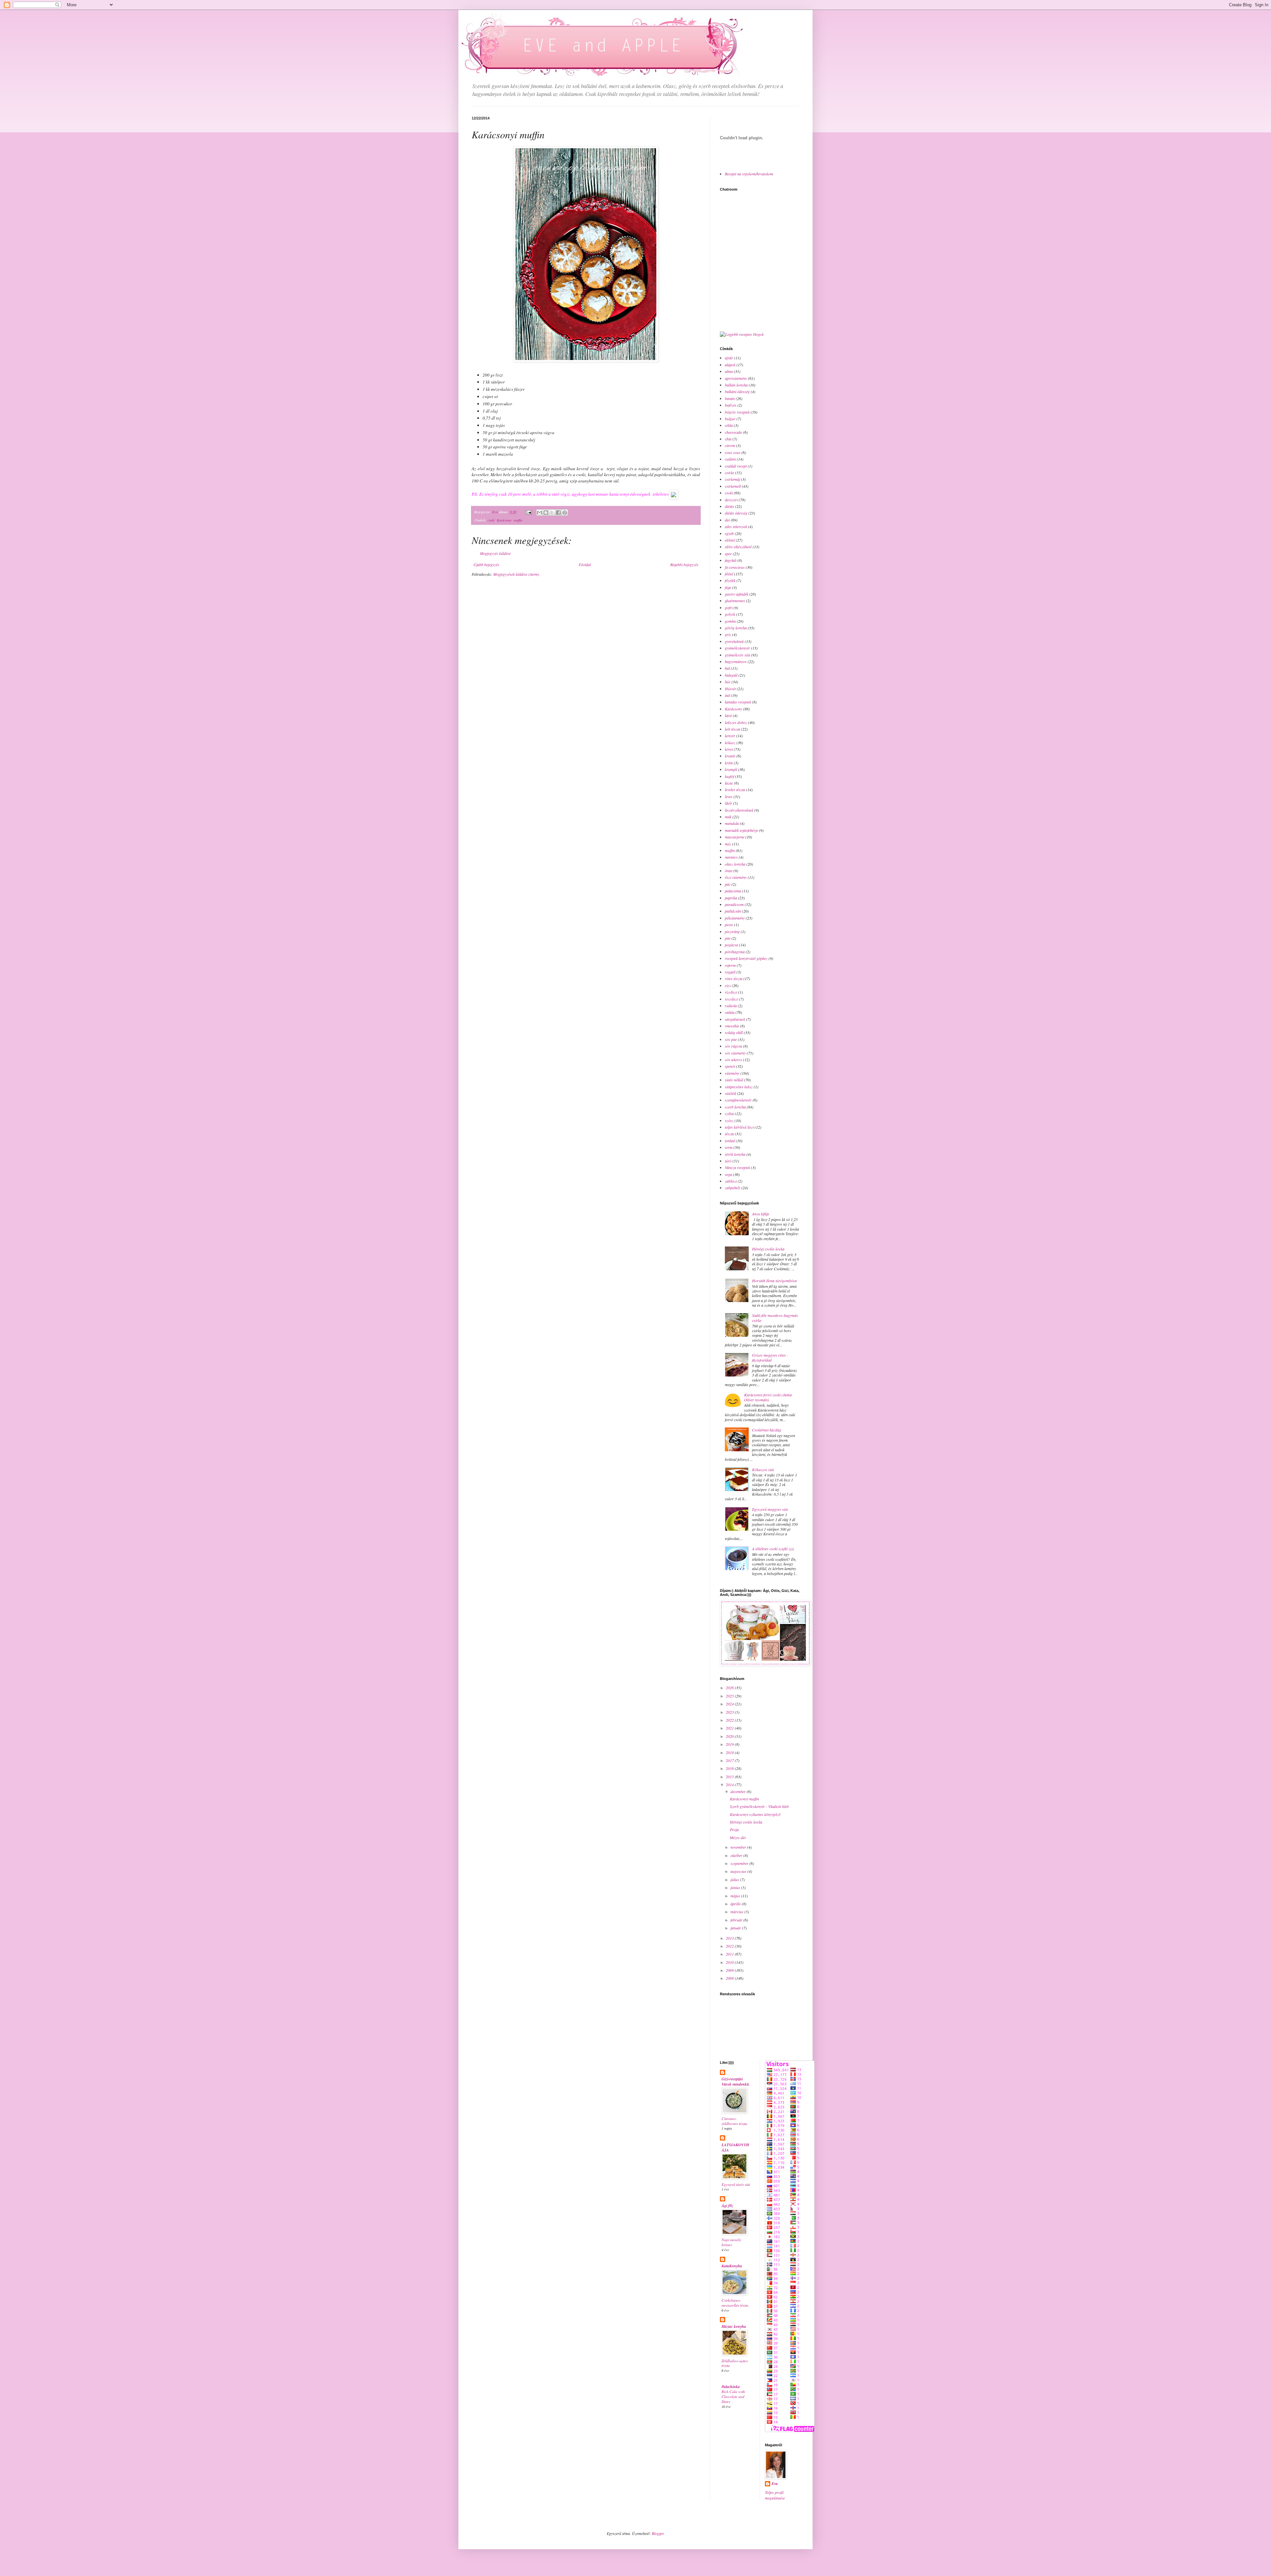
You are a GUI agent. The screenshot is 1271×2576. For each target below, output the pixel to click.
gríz (728, 634)
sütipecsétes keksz (739, 1087)
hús (728, 682)
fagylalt (731, 560)
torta (729, 1147)
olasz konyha (735, 864)
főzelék (730, 580)
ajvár (729, 358)
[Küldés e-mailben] (540, 513)
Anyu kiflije (761, 1214)
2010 (730, 1962)
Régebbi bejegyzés (684, 565)
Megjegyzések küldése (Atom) (516, 574)
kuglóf (730, 776)
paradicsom (734, 904)
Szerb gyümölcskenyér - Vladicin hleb (759, 1806)
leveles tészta (735, 790)
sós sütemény (735, 1053)
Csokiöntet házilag (767, 1430)
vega (729, 1174)
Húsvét (730, 689)
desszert (731, 500)
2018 (730, 1752)
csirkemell (733, 486)
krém (729, 763)
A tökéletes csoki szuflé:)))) (773, 1549)
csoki (491, 520)
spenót (730, 1066)
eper (728, 554)
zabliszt (731, 1181)
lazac (729, 783)
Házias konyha (734, 2326)
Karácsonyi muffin (744, 1799)
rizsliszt (731, 992)
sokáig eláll (734, 1032)
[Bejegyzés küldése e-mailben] (529, 512)
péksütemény (735, 918)
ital (727, 695)
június (736, 1887)
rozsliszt (731, 999)
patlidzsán (733, 911)
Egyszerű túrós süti (736, 2184)
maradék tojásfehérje (741, 830)
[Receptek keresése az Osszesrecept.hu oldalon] (742, 334)
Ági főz (727, 2206)
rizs (728, 985)
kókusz (730, 743)
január (736, 1928)
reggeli (730, 972)
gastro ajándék (737, 594)
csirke (730, 473)
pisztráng (732, 931)
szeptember (740, 1863)
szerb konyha (735, 1107)
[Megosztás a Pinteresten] (565, 513)
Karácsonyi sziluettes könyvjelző (755, 1814)
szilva (729, 1113)
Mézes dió (738, 1837)
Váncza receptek (737, 1167)
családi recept (736, 466)
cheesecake (733, 432)
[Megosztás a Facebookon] (558, 513)
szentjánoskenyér (738, 1100)
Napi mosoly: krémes (732, 2242)
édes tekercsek (736, 526)
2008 (730, 1978)
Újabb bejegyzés (486, 565)
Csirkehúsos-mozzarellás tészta (735, 2303)
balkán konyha (736, 385)
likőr (729, 803)
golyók (730, 614)
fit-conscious (735, 567)
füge (728, 587)
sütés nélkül (734, 1080)
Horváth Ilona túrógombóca (774, 1281)
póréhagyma (735, 952)
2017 (730, 1760)
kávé (728, 715)
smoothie (732, 1026)
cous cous (733, 452)
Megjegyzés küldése (495, 553)
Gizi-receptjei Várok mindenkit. (736, 2081)
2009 (730, 1970)
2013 (730, 1938)
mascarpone (735, 837)
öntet (729, 871)
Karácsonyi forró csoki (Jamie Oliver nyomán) (768, 1397)
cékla (729, 425)
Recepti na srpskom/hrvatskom (749, 174)
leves (729, 796)
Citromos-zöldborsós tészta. (735, 2121)
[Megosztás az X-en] (552, 513)
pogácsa (731, 945)
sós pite (731, 1039)
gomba (730, 621)
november (739, 1847)
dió (727, 520)
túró (728, 1161)
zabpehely (733, 1188)
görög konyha (736, 628)
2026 (730, 1688)
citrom (730, 445)
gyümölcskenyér (737, 648)
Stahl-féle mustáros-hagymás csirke (775, 1318)
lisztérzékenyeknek (739, 810)
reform (730, 965)
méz (728, 844)
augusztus (739, 1871)
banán (730, 398)
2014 (730, 1785)
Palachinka (731, 2387)
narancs (731, 857)
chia (728, 439)
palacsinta (733, 891)
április (736, 1904)
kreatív (730, 756)
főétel (729, 574)
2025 (730, 1696)
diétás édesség (736, 513)
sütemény (732, 1073)
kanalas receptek (738, 702)
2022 (730, 1720)
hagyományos (736, 661)
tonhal (730, 1141)
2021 (730, 1728)
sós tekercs (733, 1060)
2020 (730, 1736)
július (735, 1879)
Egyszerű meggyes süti (770, 1509)
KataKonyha (732, 2266)
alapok (730, 365)
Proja (734, 1830)
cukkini (730, 459)
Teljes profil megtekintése (775, 2495)
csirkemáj (732, 479)
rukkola (731, 1006)
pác (728, 884)
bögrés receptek (737, 412)
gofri (729, 608)
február (737, 1920)
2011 (730, 1954)
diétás (730, 506)
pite (728, 938)
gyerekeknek (734, 641)
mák (728, 817)
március (737, 1912)
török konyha (735, 1154)
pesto (729, 925)
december (739, 1791)
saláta (730, 1012)
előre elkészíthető (738, 547)
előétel (730, 540)
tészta (729, 1134)
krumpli (731, 769)
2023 (730, 1712)
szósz (729, 1120)
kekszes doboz (736, 722)
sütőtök (730, 1093)
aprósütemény (736, 378)
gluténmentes (735, 601)
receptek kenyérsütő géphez (746, 958)
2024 (730, 1704)
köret (729, 749)
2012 (730, 1946)
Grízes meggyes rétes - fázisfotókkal (770, 1357)
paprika (731, 898)
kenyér (730, 736)
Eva (775, 2484)
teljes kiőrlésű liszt (739, 1127)
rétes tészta (734, 978)
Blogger (658, 2533)
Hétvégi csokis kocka (768, 1249)
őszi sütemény (736, 877)
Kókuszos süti (763, 1469)
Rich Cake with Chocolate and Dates (733, 2396)
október (737, 1855)
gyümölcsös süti (737, 655)
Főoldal (585, 565)
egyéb (729, 533)
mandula (732, 823)
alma (729, 371)
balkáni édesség (737, 391)
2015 (730, 1777)
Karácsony (504, 520)
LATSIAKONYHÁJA (735, 2147)
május (736, 1896)
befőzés (731, 405)
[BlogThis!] (546, 513)
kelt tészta (732, 729)
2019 (730, 1744)
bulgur (730, 419)
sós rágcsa (733, 1046)
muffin (518, 520)
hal (727, 668)
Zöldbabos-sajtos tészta (735, 2363)
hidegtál (731, 675)
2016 (730, 1768)
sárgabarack (735, 1019)
